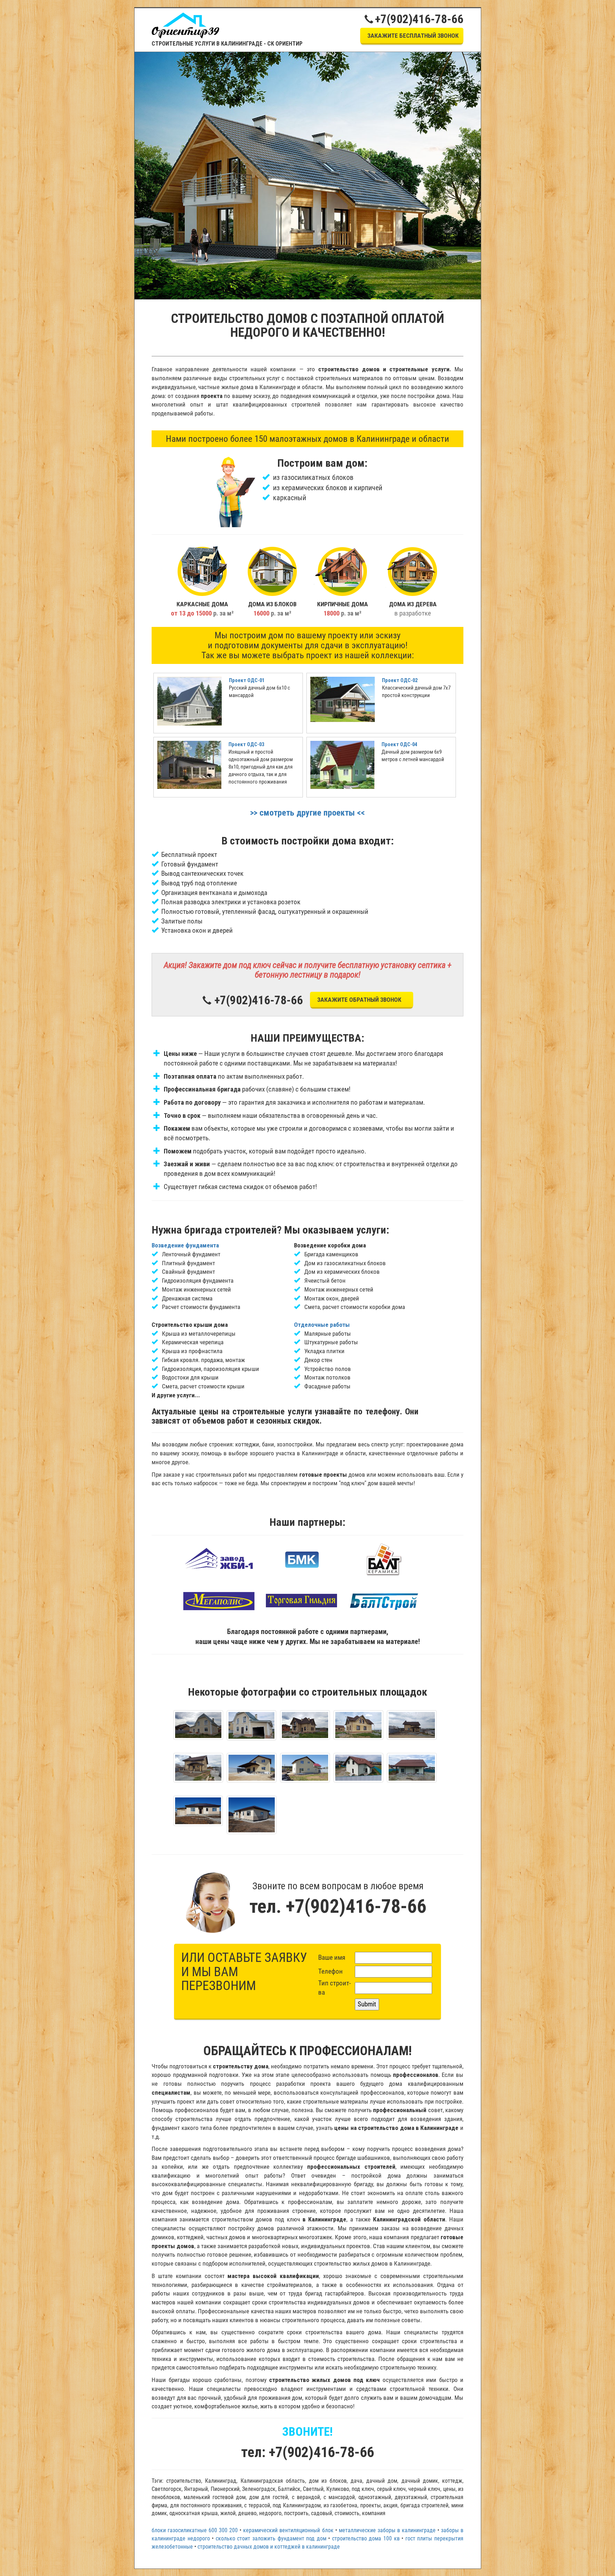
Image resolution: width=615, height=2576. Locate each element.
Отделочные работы (322, 1325)
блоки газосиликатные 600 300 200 (195, 2530)
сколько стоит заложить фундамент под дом (271, 2538)
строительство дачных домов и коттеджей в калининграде (269, 2547)
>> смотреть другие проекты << (307, 813)
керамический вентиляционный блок (288, 2530)
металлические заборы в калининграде (387, 2530)
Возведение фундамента (185, 1245)
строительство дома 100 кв (366, 2538)
